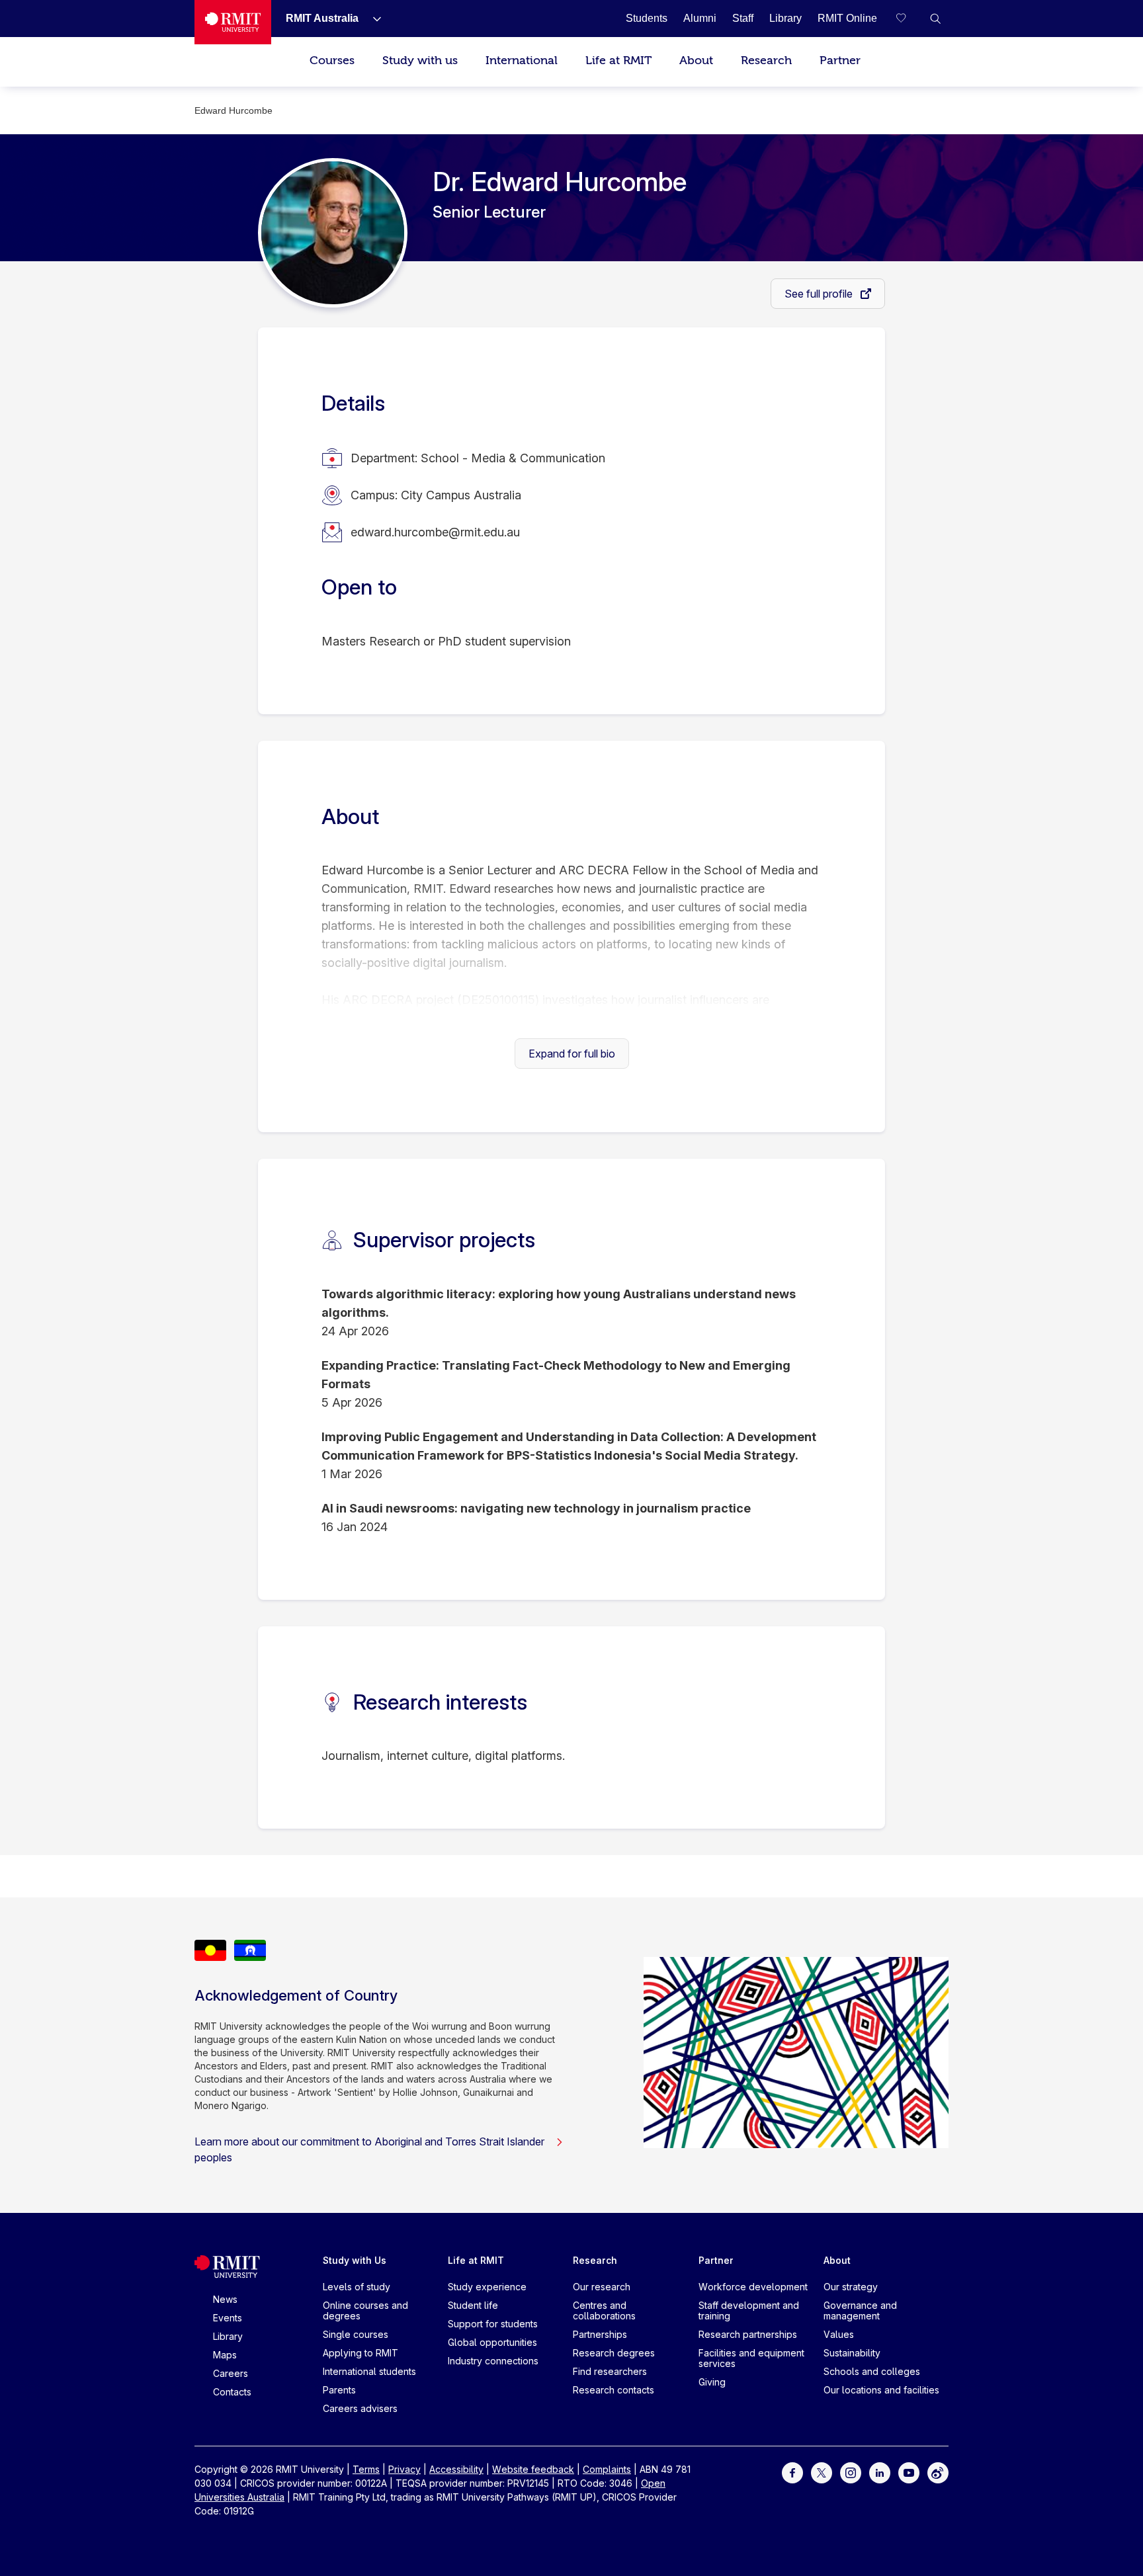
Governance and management (860, 2310)
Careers (231, 2373)
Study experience (487, 2287)
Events (228, 2318)
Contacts (232, 2392)
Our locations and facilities (881, 2390)
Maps (225, 2355)
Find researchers (610, 2371)
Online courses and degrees (365, 2310)
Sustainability (852, 2353)
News (225, 2299)
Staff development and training (749, 2310)
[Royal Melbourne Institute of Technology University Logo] (233, 22)
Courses (332, 61)
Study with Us (355, 2260)
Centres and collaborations (604, 2310)
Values (839, 2334)
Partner (840, 61)
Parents (339, 2390)
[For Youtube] (909, 2472)
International (522, 61)
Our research (602, 2287)
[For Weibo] (938, 2472)
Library (228, 2336)
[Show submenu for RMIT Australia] (372, 19)
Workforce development (753, 2287)
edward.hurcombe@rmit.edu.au (435, 532)
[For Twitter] (822, 2472)
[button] (935, 19)
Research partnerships (748, 2334)
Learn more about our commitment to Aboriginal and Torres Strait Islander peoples (369, 2149)
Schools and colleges (872, 2371)
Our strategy (851, 2287)
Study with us (420, 61)
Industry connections (493, 2361)
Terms (366, 2469)
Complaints (607, 2469)
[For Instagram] (851, 2472)
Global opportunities (492, 2342)
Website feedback (533, 2469)
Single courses (356, 2334)
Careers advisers (360, 2408)
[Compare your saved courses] (909, 19)
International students (369, 2371)
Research (766, 61)
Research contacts (614, 2390)
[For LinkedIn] (880, 2472)
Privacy (404, 2469)
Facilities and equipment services (751, 2358)
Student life (473, 2305)
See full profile (820, 294)
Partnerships (600, 2334)
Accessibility (456, 2469)
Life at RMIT (618, 61)
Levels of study (357, 2287)
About (696, 61)
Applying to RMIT (360, 2353)
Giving (712, 2382)
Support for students (493, 2324)
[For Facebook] (792, 2472)
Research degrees (614, 2353)
